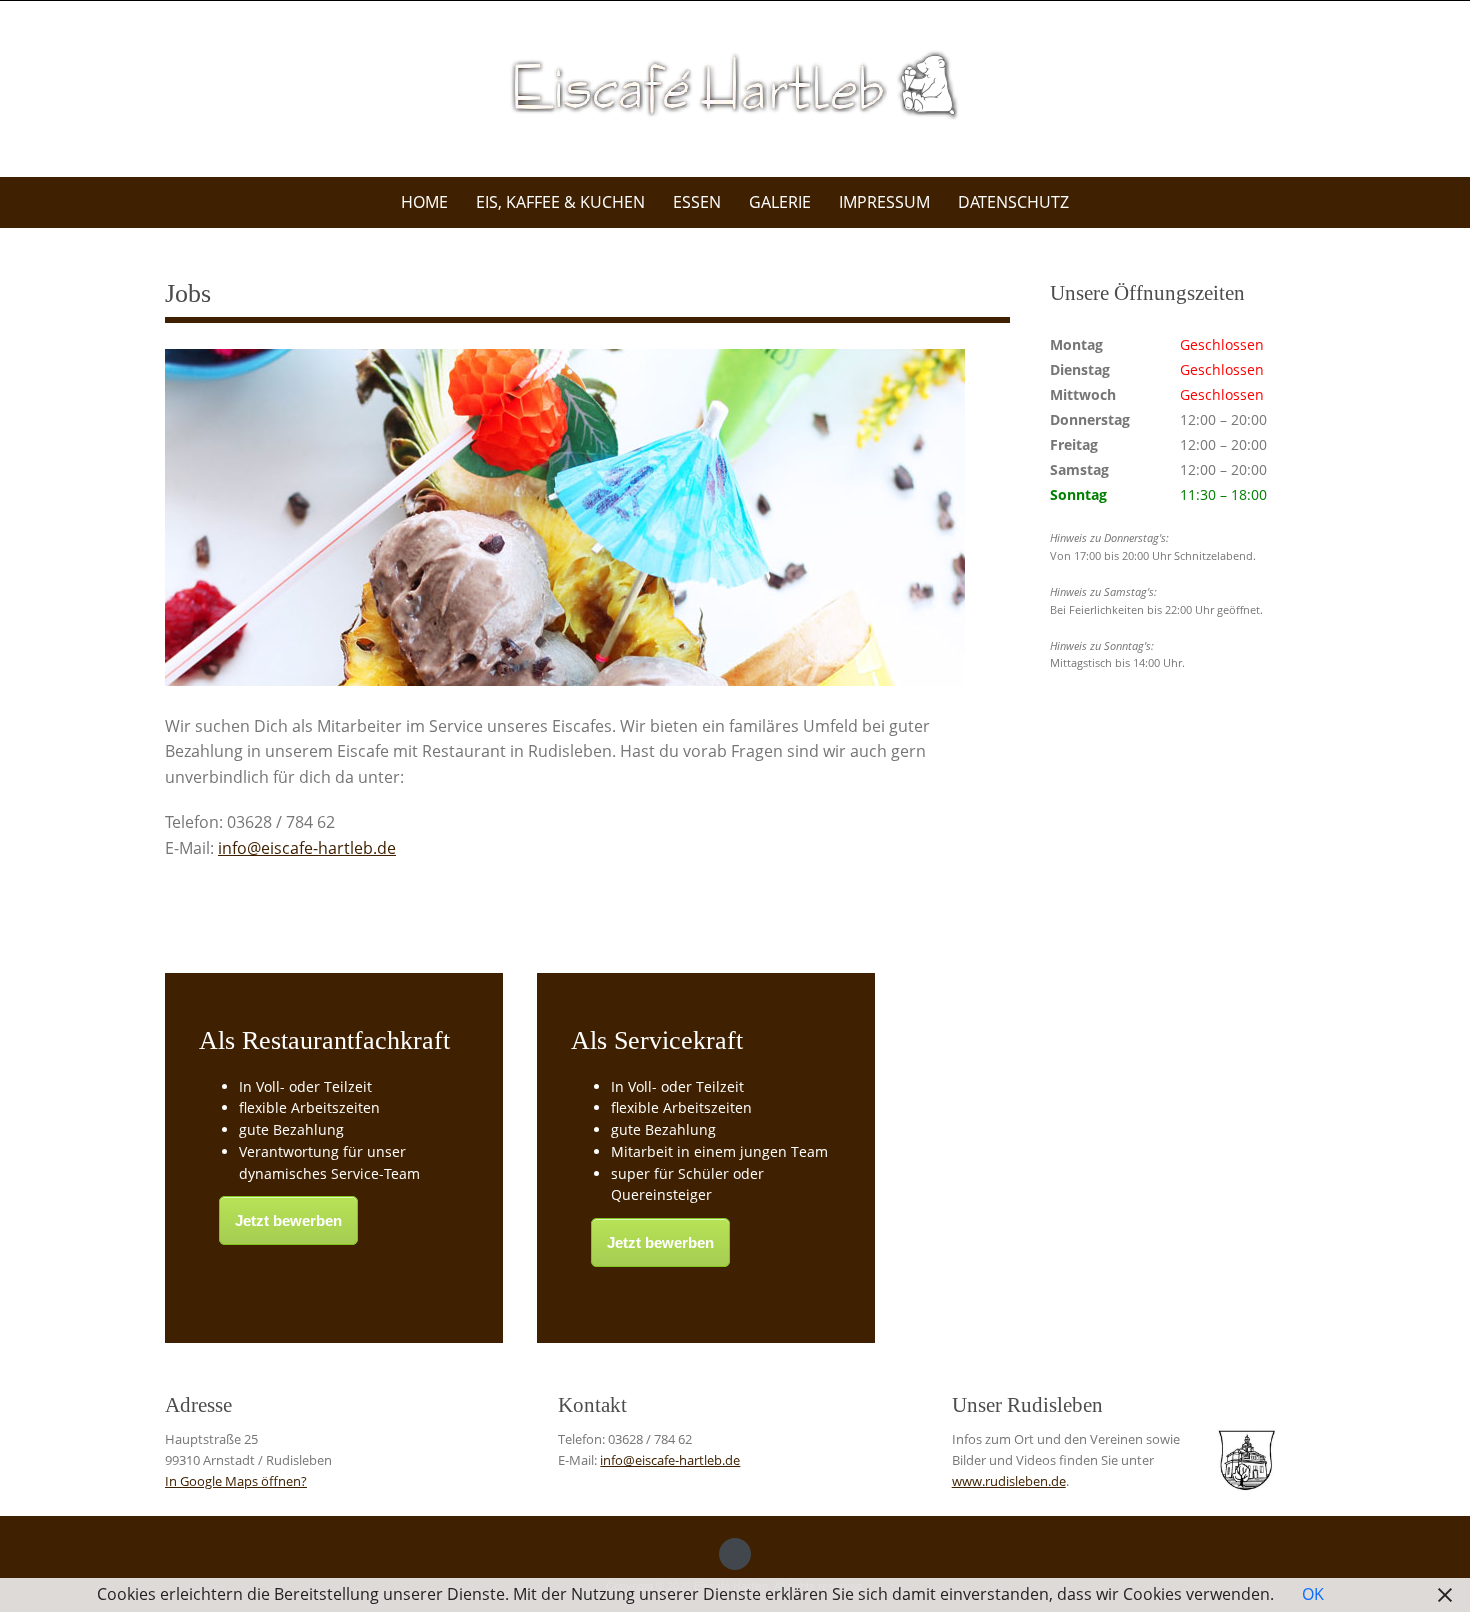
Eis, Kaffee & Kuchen (560, 202)
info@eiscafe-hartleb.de (307, 848)
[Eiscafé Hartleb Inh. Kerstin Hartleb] (735, 85)
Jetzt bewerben (288, 1220)
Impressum (884, 202)
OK (1313, 1594)
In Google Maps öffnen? (236, 1481)
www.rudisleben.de (1009, 1481)
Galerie (780, 202)
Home (424, 202)
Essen (697, 202)
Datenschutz (1013, 202)
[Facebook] (735, 1554)
